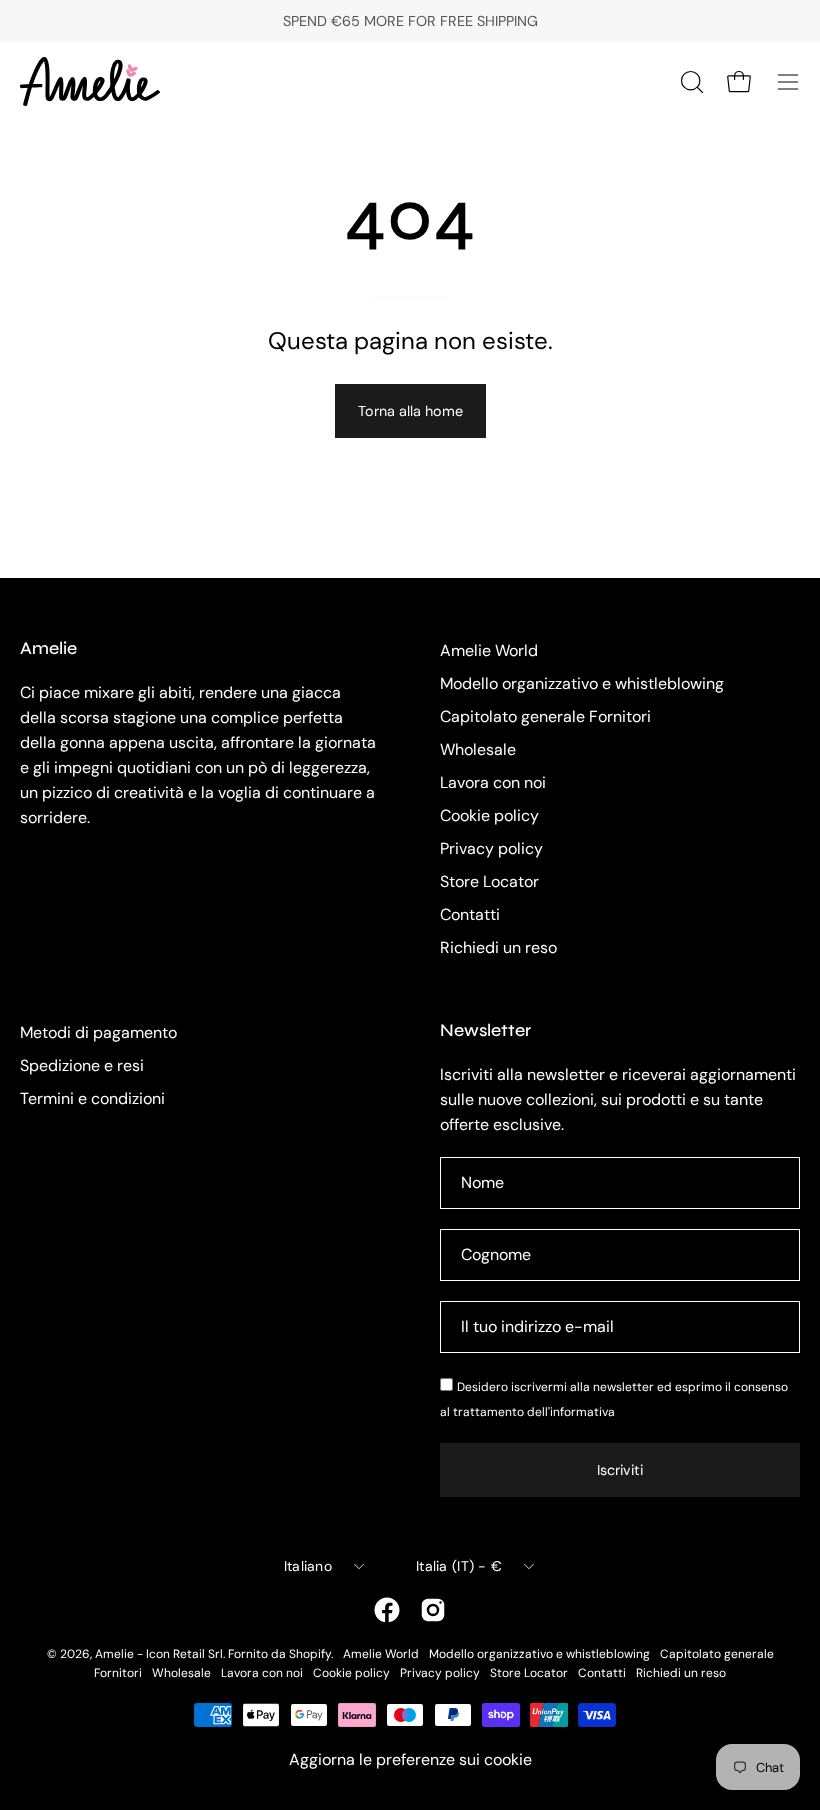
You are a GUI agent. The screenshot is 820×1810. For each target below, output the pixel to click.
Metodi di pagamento (98, 1032)
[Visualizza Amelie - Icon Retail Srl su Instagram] (433, 1610)
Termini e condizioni (92, 1098)
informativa (582, 1412)
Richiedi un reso (498, 947)
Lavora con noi (493, 782)
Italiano (308, 1566)
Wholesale (478, 749)
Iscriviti (620, 1470)
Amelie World (489, 650)
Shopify (310, 1654)
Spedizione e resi (82, 1065)
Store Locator (489, 881)
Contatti (470, 914)
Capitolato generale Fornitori (545, 716)
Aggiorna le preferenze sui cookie (410, 1759)
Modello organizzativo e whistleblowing (582, 683)
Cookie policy (489, 815)
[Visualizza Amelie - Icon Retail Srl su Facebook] (387, 1610)
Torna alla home (410, 411)
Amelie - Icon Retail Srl (159, 1654)
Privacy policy (491, 848)
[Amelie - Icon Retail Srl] (90, 81)
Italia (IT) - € (459, 1566)
